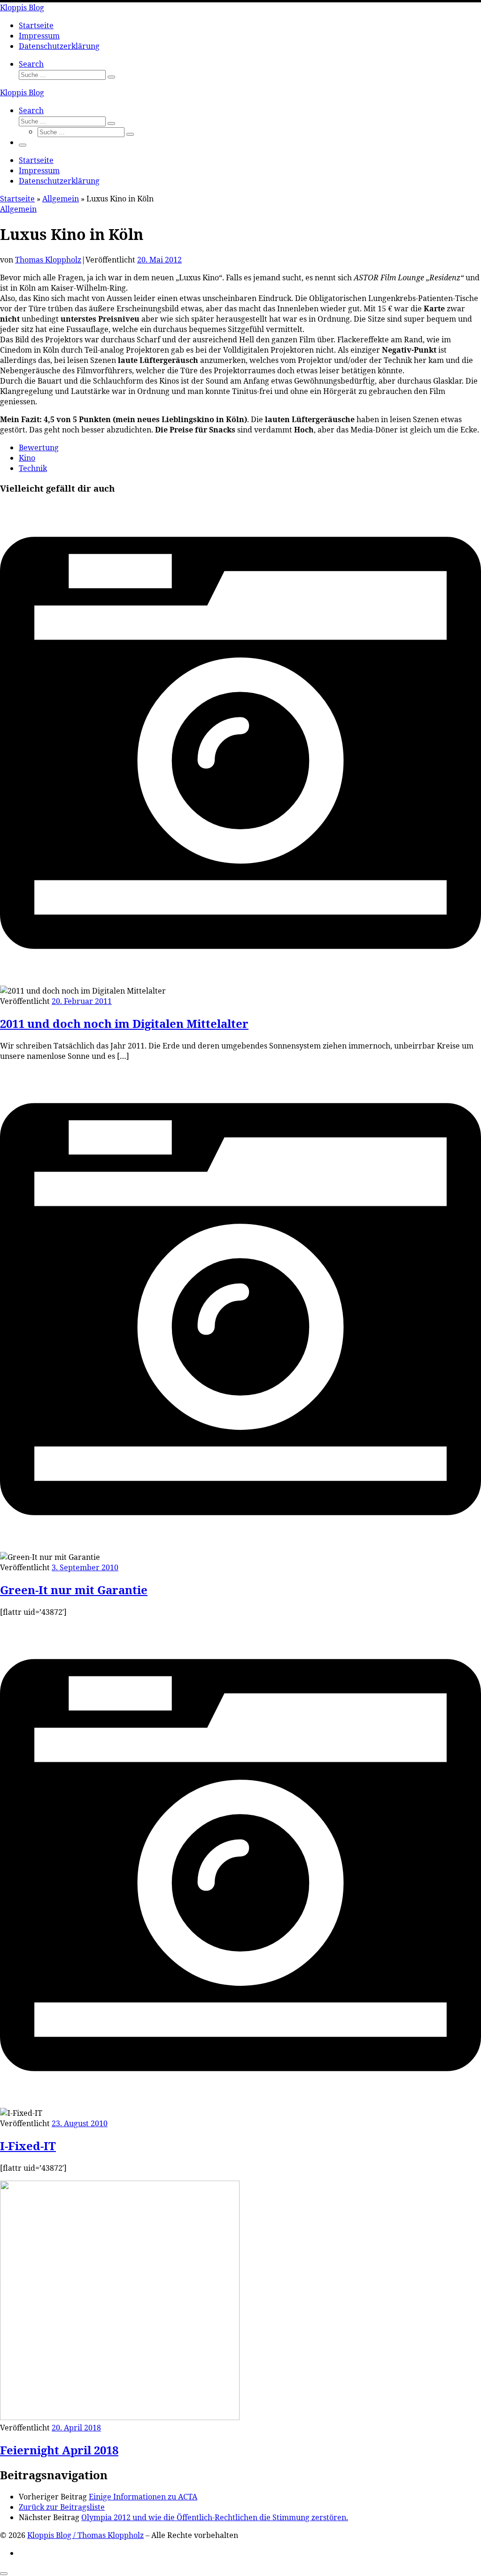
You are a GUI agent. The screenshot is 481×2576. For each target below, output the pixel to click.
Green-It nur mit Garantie (74, 1590)
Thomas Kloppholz (48, 260)
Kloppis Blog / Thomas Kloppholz (85, 2535)
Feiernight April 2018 (59, 2450)
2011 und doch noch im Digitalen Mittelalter (124, 1023)
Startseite (17, 199)
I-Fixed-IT (28, 2146)
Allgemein (61, 199)
